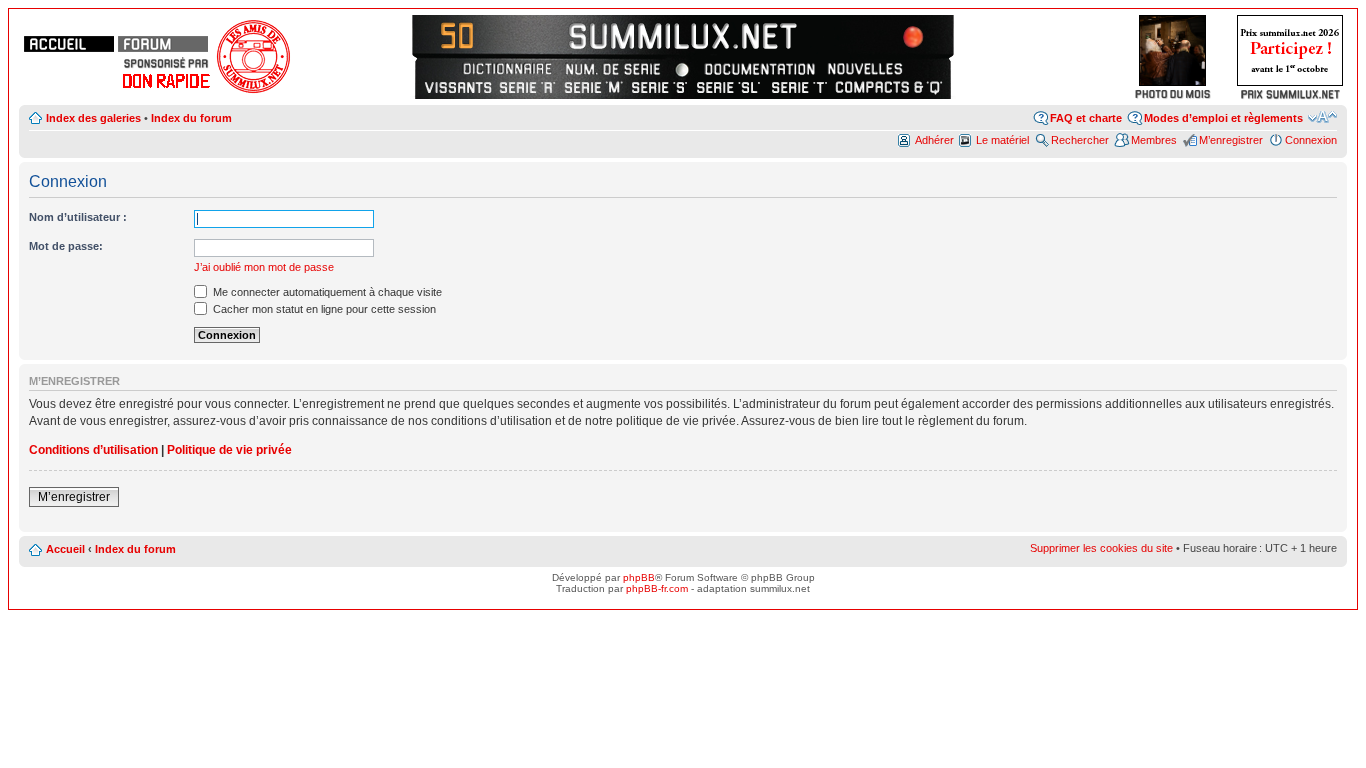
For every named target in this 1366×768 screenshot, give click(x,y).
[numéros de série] (613, 69)
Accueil (65, 549)
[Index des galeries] (902, 34)
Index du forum (191, 118)
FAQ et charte (1086, 118)
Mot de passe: (66, 246)
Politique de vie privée (229, 450)
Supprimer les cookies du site (1101, 548)
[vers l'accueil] (683, 34)
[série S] (659, 87)
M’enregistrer (1231, 140)
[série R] (527, 87)
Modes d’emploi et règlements (1223, 118)
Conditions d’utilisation (93, 450)
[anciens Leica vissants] (458, 87)
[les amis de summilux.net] (166, 63)
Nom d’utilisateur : (78, 217)
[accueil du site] (69, 44)
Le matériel (1002, 140)
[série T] (799, 87)
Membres (1154, 140)
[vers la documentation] (759, 69)
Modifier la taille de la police (1322, 117)
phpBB (639, 577)
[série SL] (729, 87)
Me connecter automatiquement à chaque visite (326, 292)
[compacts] (889, 87)
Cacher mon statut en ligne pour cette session (323, 309)
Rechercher (1080, 140)
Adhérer (934, 140)
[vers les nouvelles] (867, 69)
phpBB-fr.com (657, 588)
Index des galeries (93, 118)
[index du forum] (163, 44)
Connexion (1311, 140)
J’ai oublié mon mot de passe (264, 267)
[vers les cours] (463, 34)
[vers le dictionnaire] (505, 69)
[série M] (593, 87)
